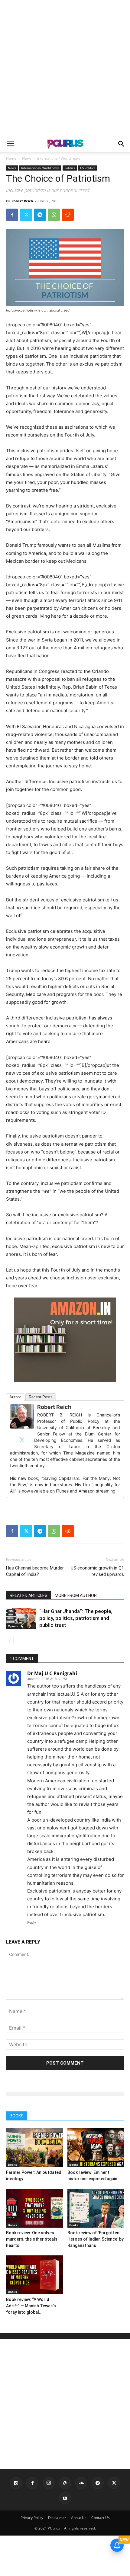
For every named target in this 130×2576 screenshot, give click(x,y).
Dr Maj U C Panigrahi (52, 1673)
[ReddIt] (68, 215)
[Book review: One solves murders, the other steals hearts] (34, 2208)
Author (15, 1397)
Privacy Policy (32, 2518)
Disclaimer (57, 2518)
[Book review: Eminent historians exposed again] (96, 2148)
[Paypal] (65, 2483)
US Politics (88, 168)
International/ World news (59, 158)
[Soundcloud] (81, 2483)
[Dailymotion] (16, 2483)
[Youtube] (65, 2498)
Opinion (14, 1626)
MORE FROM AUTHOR (76, 1595)
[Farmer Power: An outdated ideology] (34, 2148)
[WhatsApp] (54, 215)
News (27, 158)
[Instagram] (49, 2483)
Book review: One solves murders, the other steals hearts (32, 2239)
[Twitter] (26, 215)
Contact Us (101, 2518)
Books (12, 2165)
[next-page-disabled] (19, 1641)
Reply (32, 1922)
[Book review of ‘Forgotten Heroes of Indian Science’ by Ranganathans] (96, 2208)
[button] (10, 144)
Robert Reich (22, 201)
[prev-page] (10, 1641)
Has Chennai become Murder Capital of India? (35, 1571)
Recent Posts (41, 1397)
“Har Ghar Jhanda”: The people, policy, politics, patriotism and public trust (76, 1618)
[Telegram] (40, 215)
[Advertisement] (65, 68)
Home (11, 158)
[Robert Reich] (22, 1416)
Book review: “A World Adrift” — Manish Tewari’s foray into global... (31, 2306)
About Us (79, 2518)
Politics (70, 168)
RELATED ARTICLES (29, 1595)
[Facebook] (12, 215)
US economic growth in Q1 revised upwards (97, 1571)
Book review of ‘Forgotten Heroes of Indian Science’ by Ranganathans (96, 2239)
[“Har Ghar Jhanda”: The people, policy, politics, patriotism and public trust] (21, 1618)
